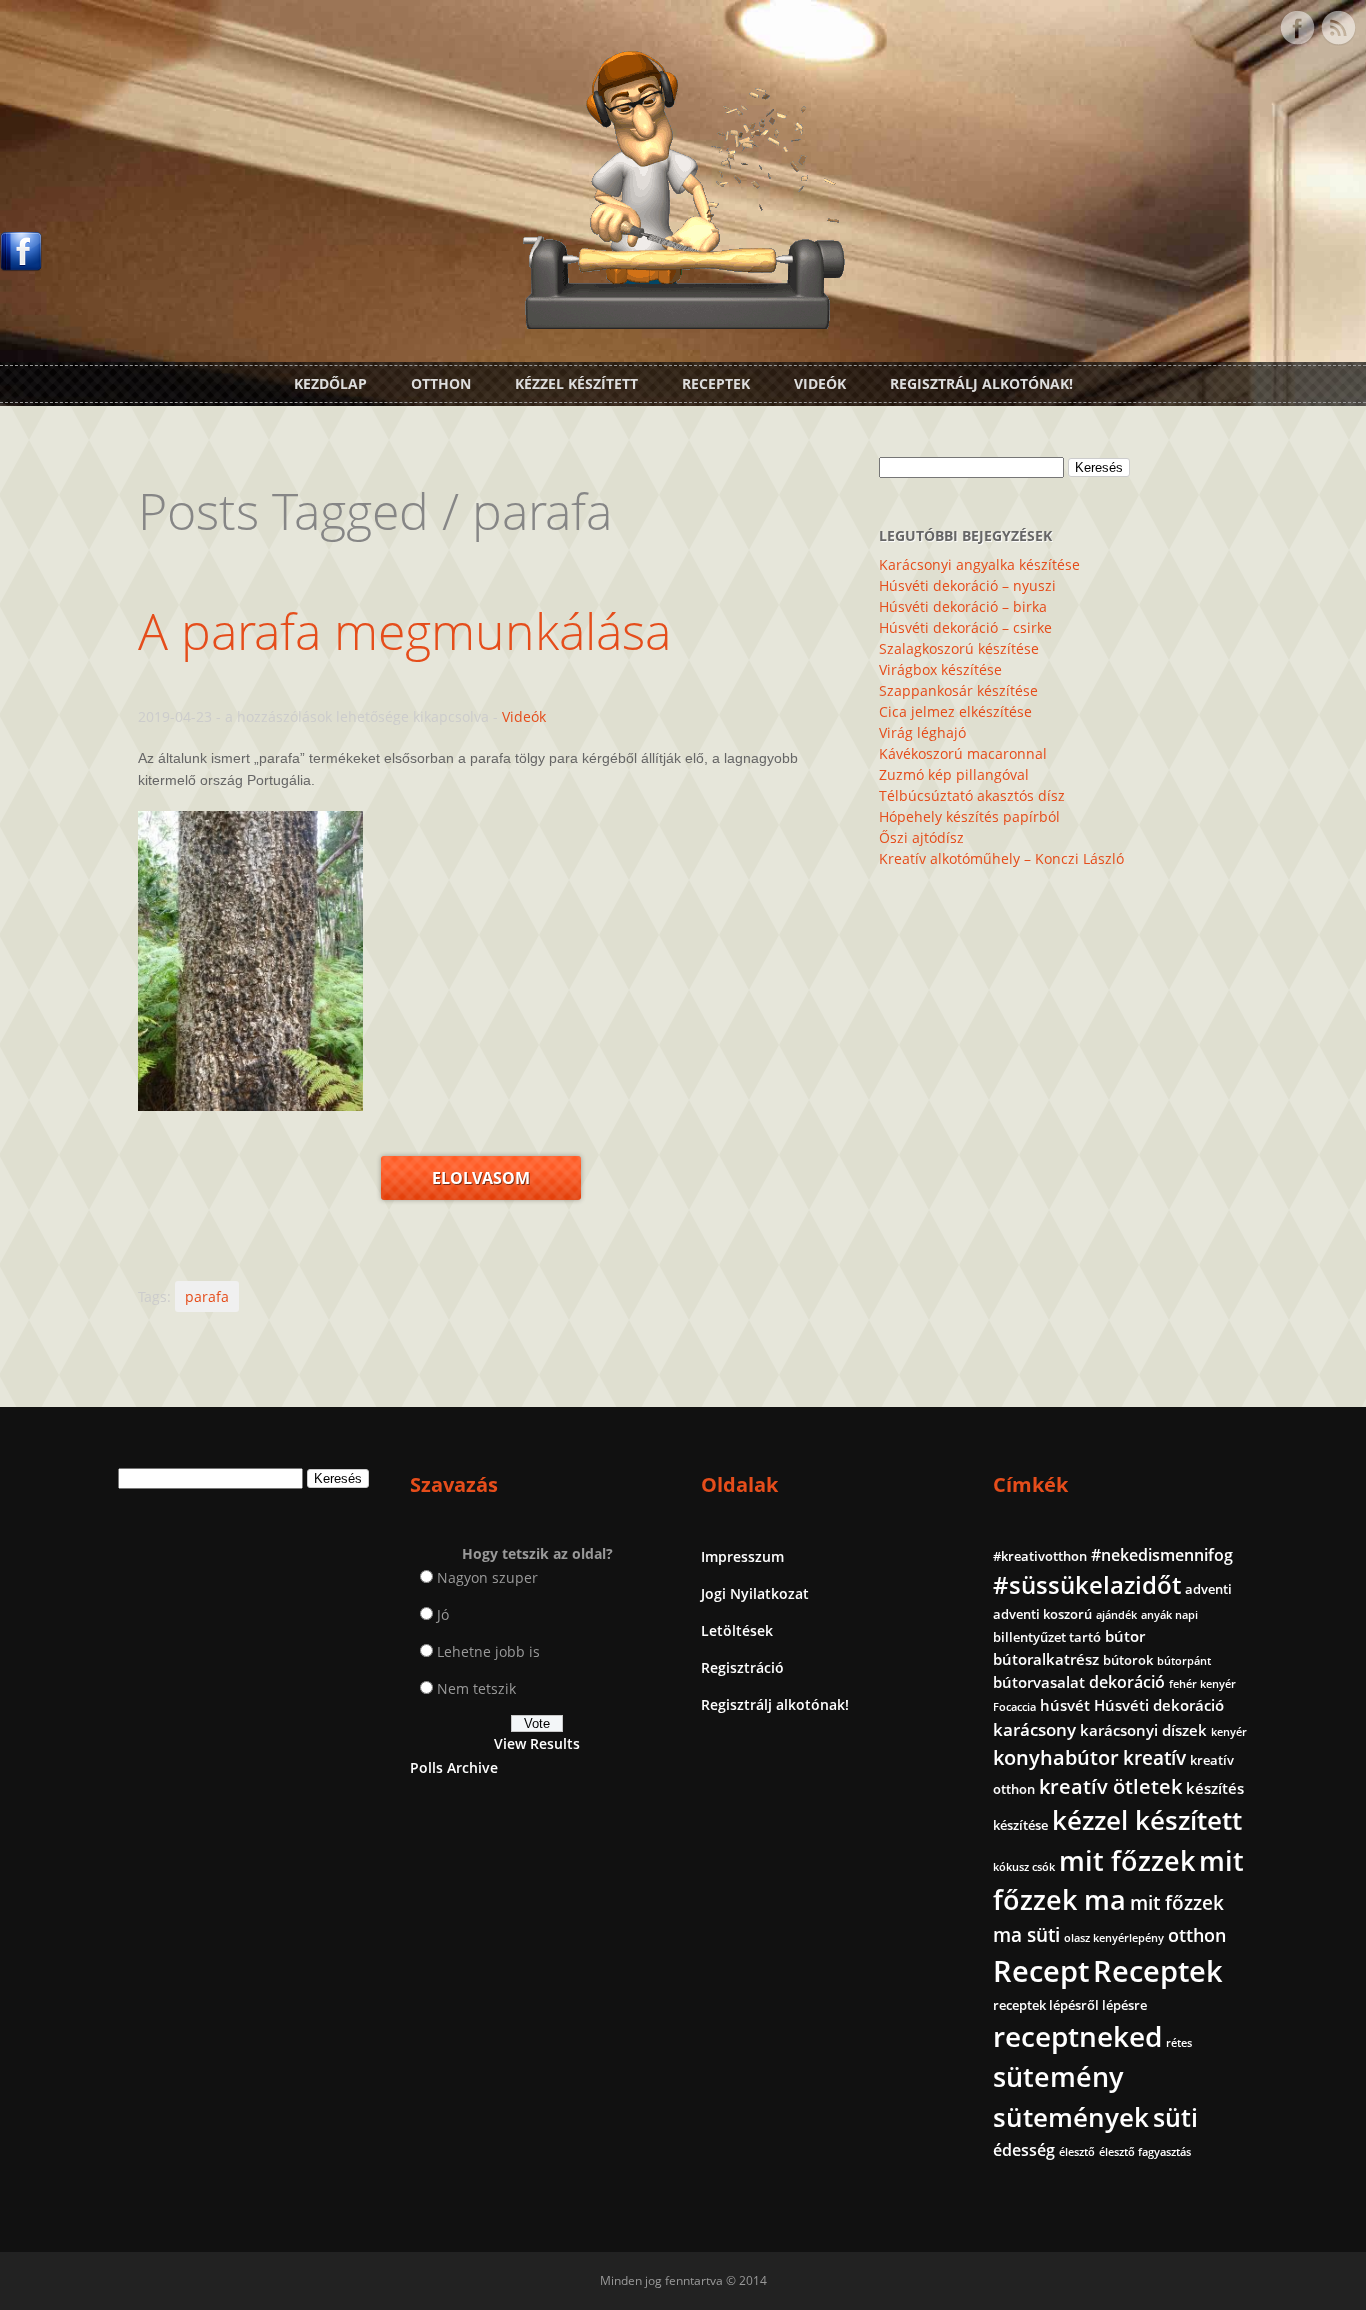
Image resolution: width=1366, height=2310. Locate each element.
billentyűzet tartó (1047, 1637)
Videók (820, 383)
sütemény (1058, 2077)
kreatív (1154, 1758)
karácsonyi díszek (1143, 1730)
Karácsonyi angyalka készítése (979, 564)
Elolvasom (481, 1178)
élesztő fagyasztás (1145, 2152)
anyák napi (1169, 1615)
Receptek (716, 383)
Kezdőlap (330, 383)
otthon (1197, 1935)
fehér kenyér (1202, 1684)
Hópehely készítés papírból (969, 816)
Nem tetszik (476, 1688)
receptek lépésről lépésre (1070, 2005)
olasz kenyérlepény (1114, 1938)
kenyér (1229, 1732)
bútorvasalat (1039, 1682)
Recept (1041, 1971)
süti (1175, 2117)
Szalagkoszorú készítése (959, 648)
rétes (1179, 2043)
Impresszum (742, 1556)
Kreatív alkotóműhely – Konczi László (1001, 858)
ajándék (1116, 1615)
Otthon (441, 383)
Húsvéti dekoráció (1159, 1705)
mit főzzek (1127, 1860)
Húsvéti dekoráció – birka (963, 606)
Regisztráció (742, 1667)
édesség (1024, 2150)
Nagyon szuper (487, 1577)
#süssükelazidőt (1087, 1584)
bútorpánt (1184, 1661)
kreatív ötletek (1110, 1786)
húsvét (1065, 1705)
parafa (207, 1296)
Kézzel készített (576, 383)
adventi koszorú (1042, 1614)
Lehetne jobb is (488, 1651)
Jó (443, 1614)
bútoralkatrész (1046, 1659)
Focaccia (1014, 1707)
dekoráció (1127, 1682)
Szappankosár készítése (958, 690)
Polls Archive (454, 1767)
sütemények (1071, 2117)
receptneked (1077, 2036)
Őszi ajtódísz (921, 837)
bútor (1125, 1636)
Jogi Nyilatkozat (755, 1593)
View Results (537, 1743)
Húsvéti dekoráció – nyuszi (967, 585)
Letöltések (737, 1630)
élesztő (1077, 2152)
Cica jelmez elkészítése (955, 711)
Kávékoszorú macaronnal (963, 753)
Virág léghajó (922, 732)
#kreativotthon (1040, 1556)
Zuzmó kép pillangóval (954, 774)
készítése (1020, 1825)
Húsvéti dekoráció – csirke (965, 627)
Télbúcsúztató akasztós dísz (972, 795)
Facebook (1297, 28)
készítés (1215, 1788)
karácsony (1034, 1729)
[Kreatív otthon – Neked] (683, 317)
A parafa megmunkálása (404, 631)
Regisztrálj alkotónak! (981, 383)
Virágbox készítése (940, 669)
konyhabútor (1056, 1757)
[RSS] (1338, 28)
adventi (1208, 1589)
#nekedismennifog (1162, 1555)
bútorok (1128, 1660)
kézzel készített (1147, 1820)
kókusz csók (1024, 1867)
